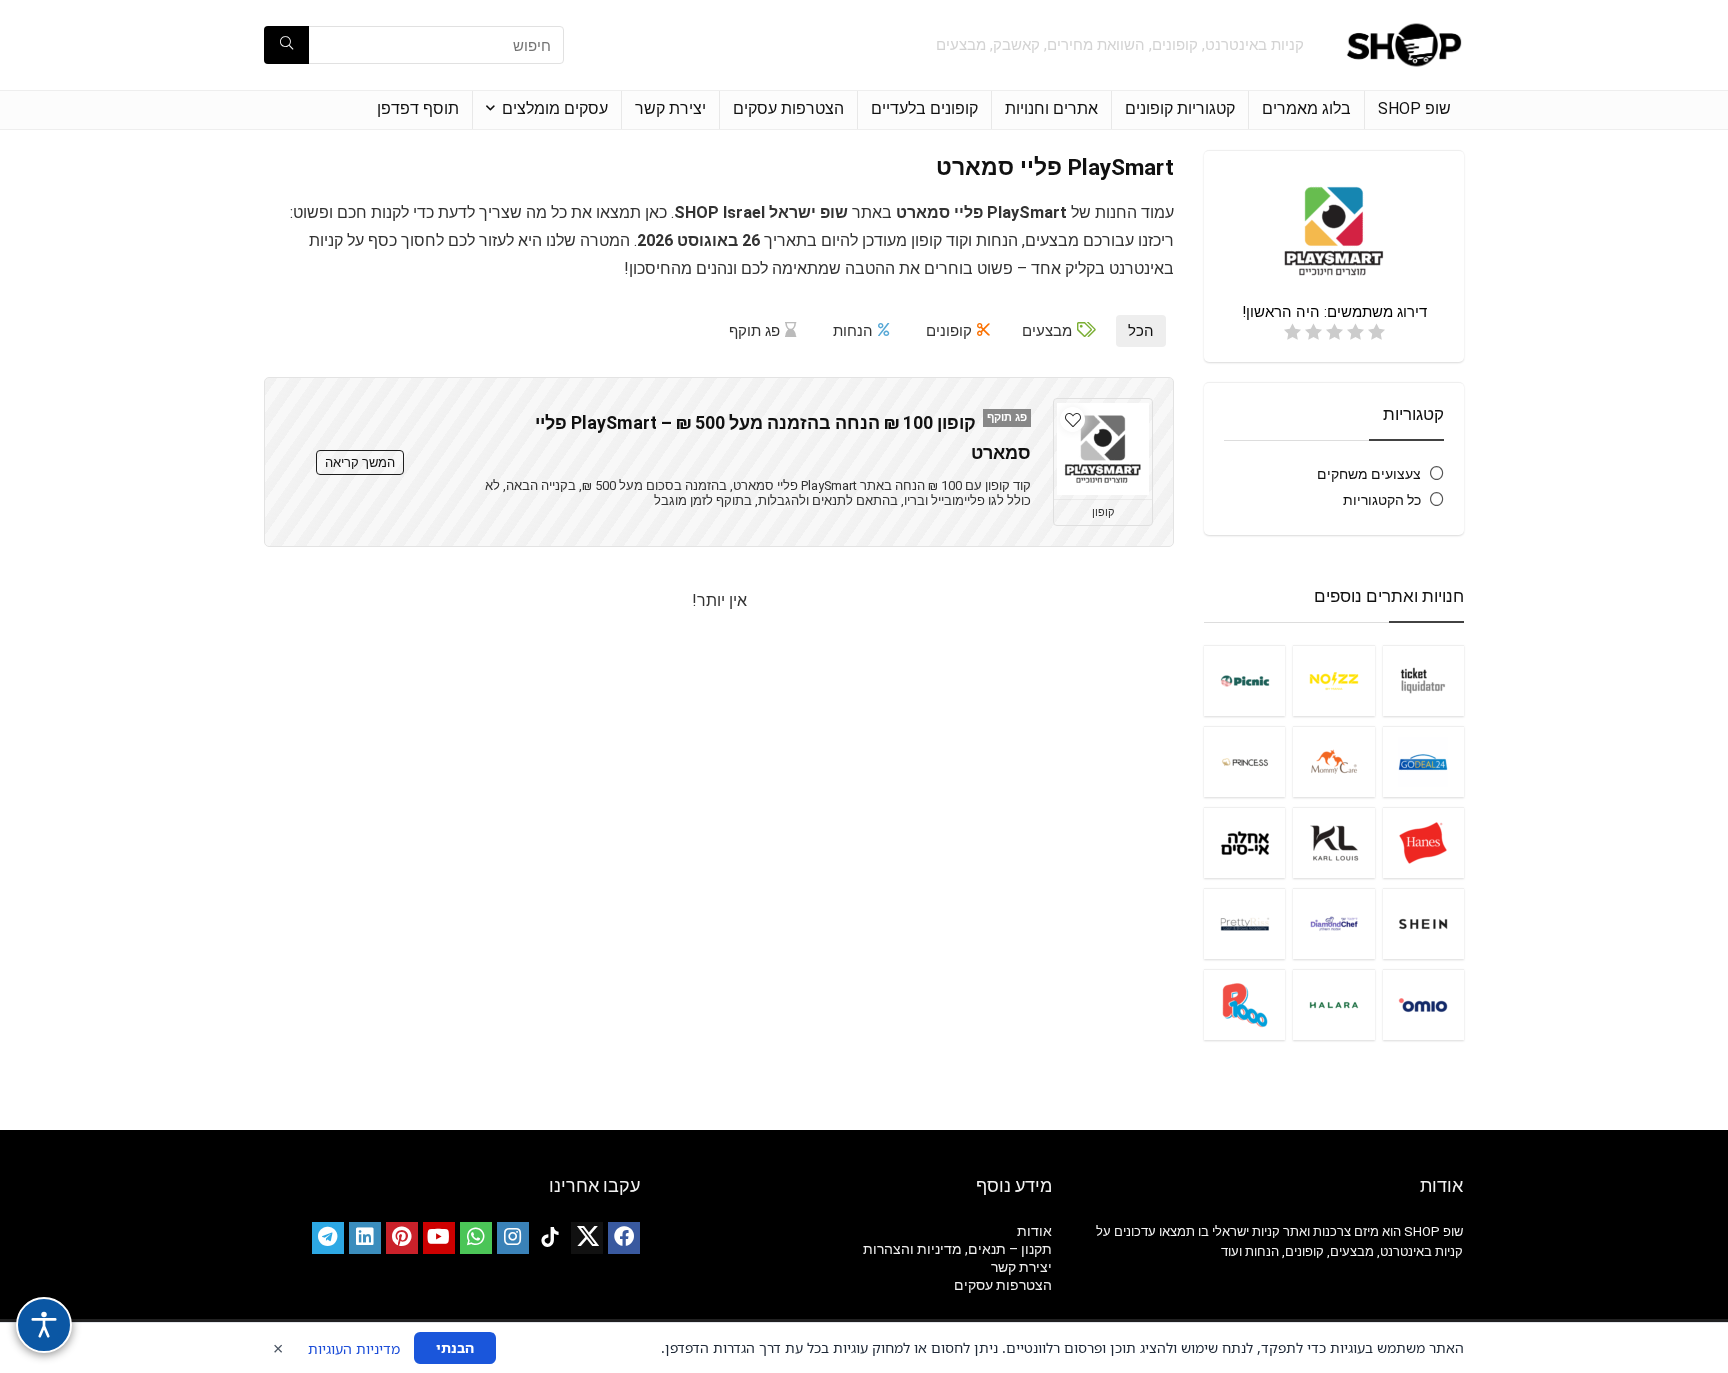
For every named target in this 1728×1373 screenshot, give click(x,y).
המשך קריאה (360, 462)
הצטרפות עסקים (788, 108)
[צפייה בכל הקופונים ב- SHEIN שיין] (1423, 923)
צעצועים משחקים (1369, 474)
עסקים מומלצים (555, 108)
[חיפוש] (286, 45)
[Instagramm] (513, 1238)
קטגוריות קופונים (1180, 108)
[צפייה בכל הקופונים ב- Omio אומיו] (1423, 1004)
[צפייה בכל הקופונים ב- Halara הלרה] (1333, 1004)
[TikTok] (550, 1238)
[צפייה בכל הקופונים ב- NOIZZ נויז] (1333, 680)
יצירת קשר (670, 108)
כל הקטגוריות (1382, 500)
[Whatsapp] (476, 1238)
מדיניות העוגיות (354, 1348)
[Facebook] (624, 1238)
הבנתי (455, 1347)
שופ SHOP (1414, 108)
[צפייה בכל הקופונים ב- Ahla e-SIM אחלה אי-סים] (1244, 842)
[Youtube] (439, 1238)
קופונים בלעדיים (924, 108)
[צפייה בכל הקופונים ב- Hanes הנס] (1423, 842)
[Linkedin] (365, 1238)
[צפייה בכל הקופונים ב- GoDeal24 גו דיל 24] (1423, 761)
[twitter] (587, 1238)
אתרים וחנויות (1051, 108)
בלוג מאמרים (1306, 108)
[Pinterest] (402, 1238)
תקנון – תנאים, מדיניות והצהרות (957, 1249)
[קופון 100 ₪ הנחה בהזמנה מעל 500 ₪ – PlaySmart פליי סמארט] (1103, 449)
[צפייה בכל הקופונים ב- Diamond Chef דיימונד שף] (1333, 923)
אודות (1034, 1231)
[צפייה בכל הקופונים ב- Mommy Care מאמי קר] (1333, 761)
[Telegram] (328, 1238)
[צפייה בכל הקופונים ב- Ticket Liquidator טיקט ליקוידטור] (1423, 680)
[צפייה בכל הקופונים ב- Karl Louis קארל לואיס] (1333, 842)
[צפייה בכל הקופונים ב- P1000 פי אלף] (1244, 1004)
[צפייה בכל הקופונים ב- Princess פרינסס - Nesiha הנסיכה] (1244, 761)
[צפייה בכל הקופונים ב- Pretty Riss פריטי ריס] (1244, 923)
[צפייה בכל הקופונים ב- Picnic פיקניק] (1244, 680)
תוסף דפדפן (418, 108)
